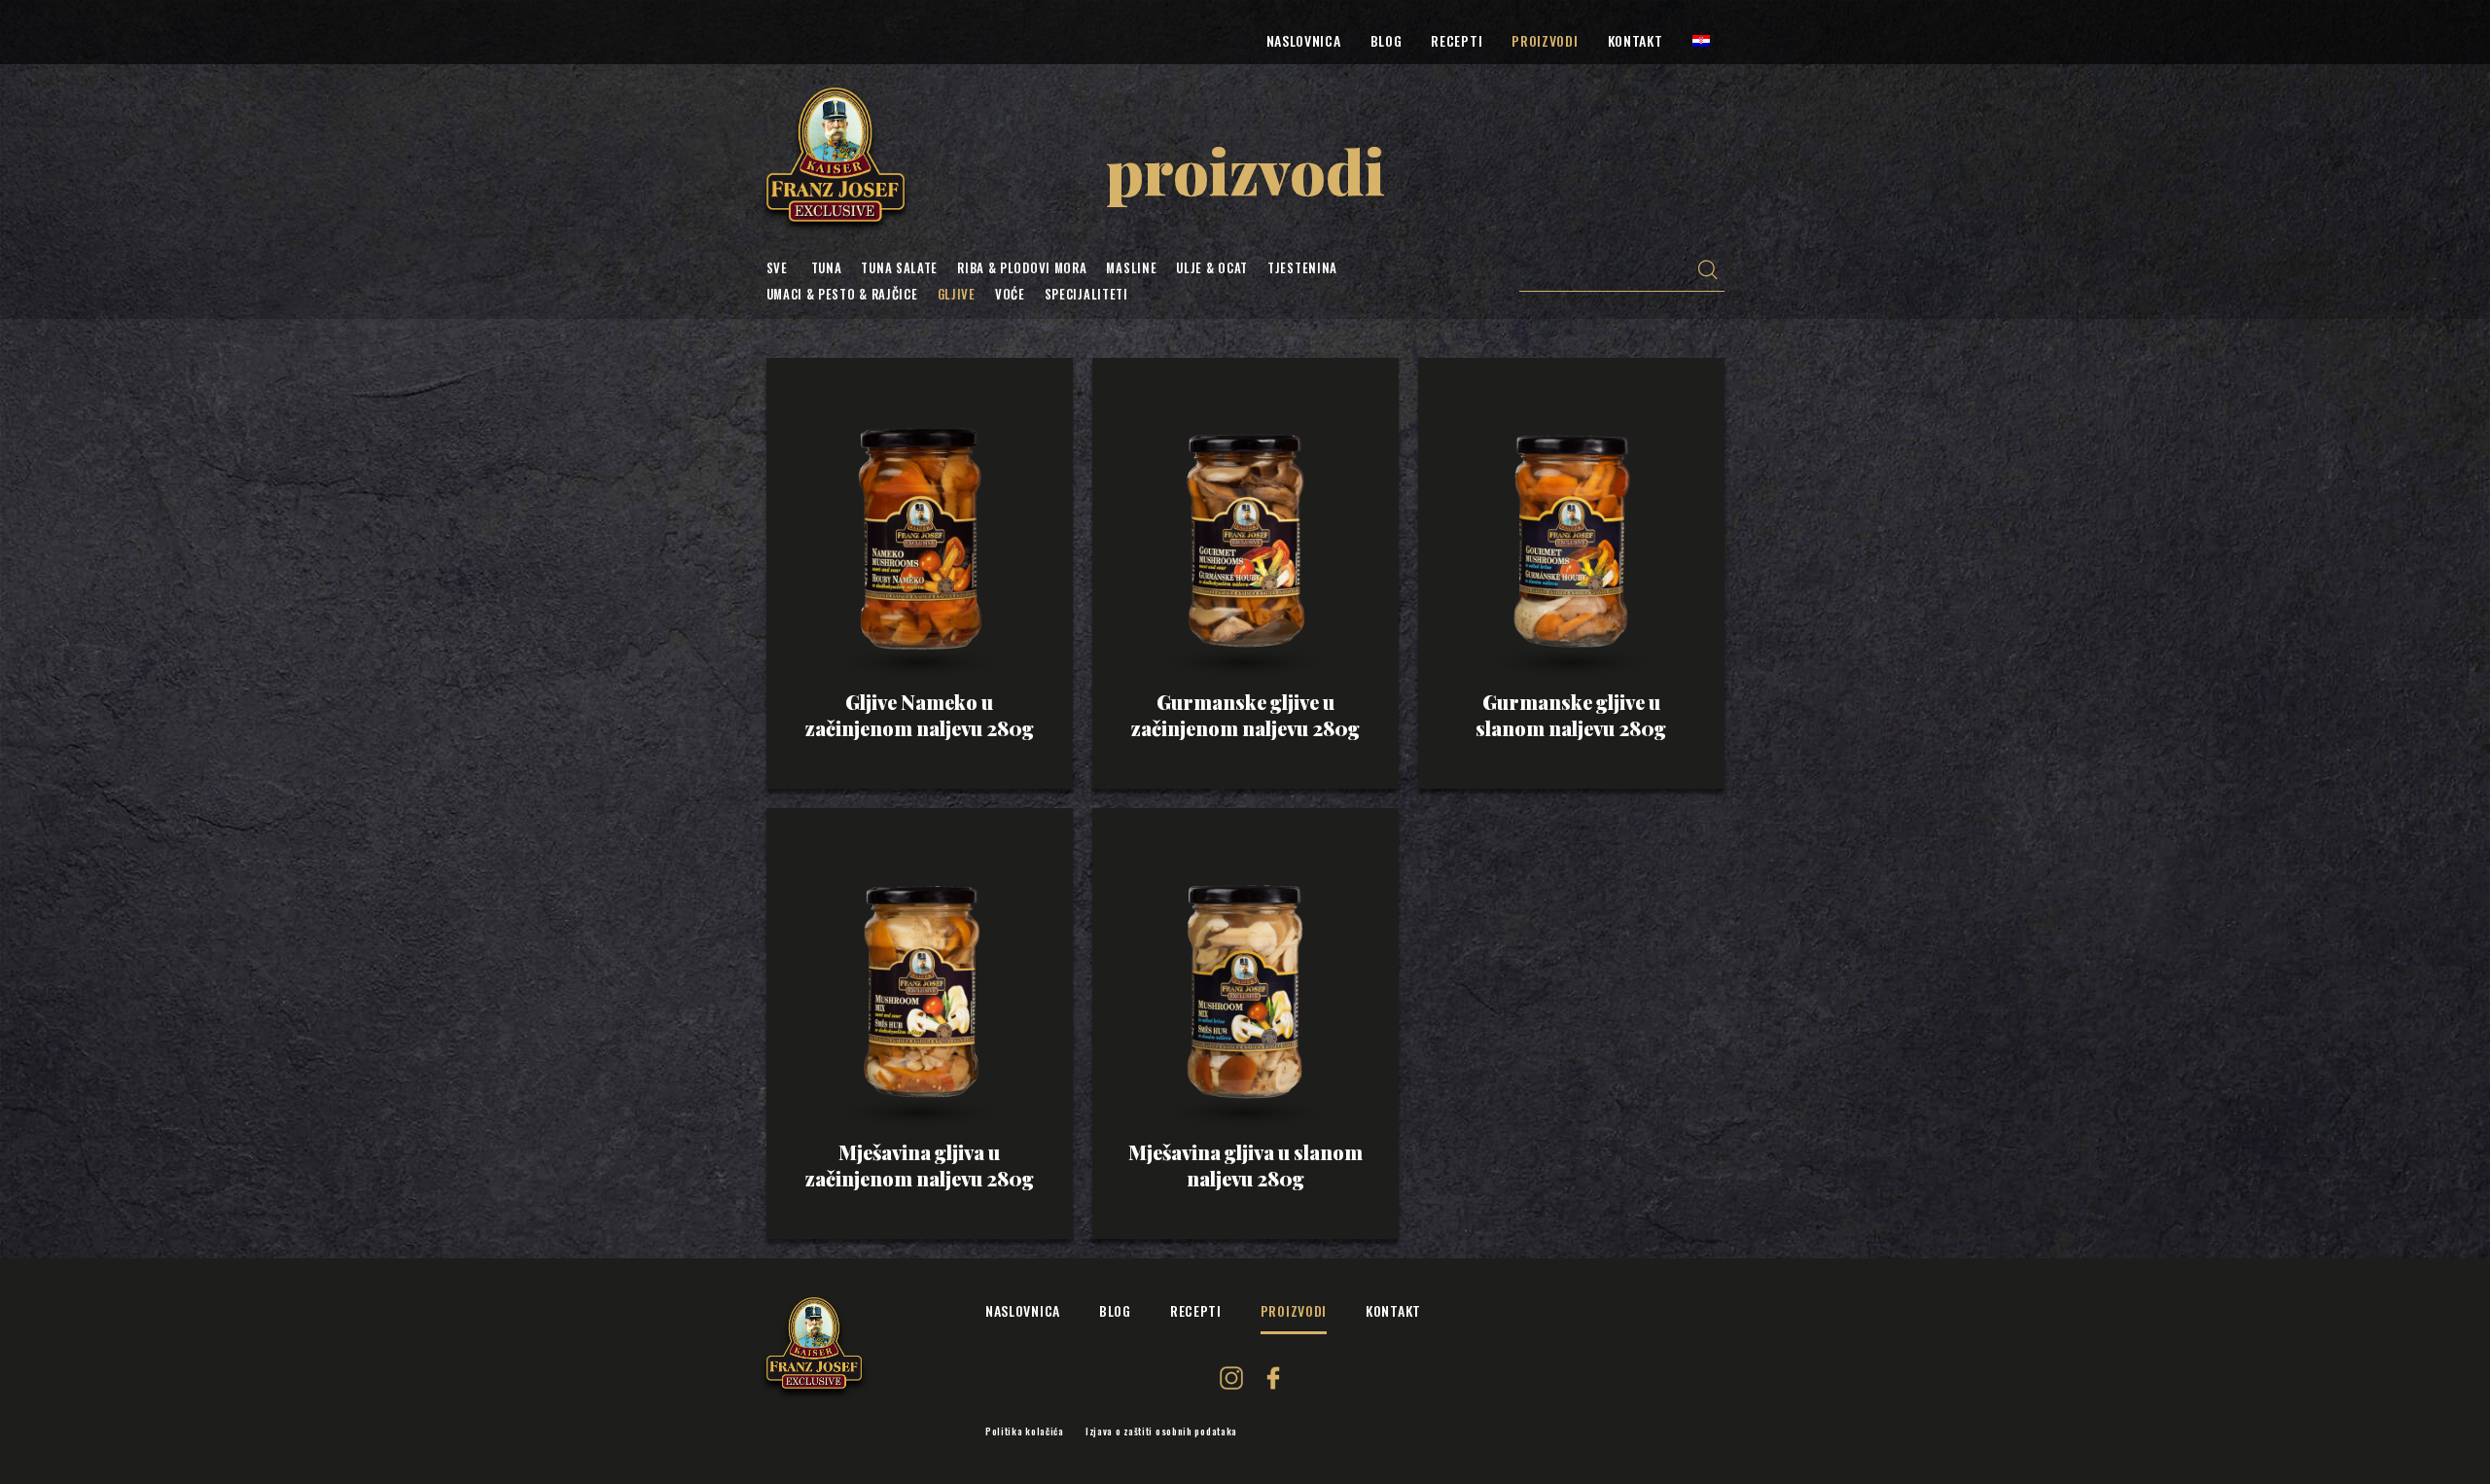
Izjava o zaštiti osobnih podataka (1161, 1431)
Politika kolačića (1025, 1431)
